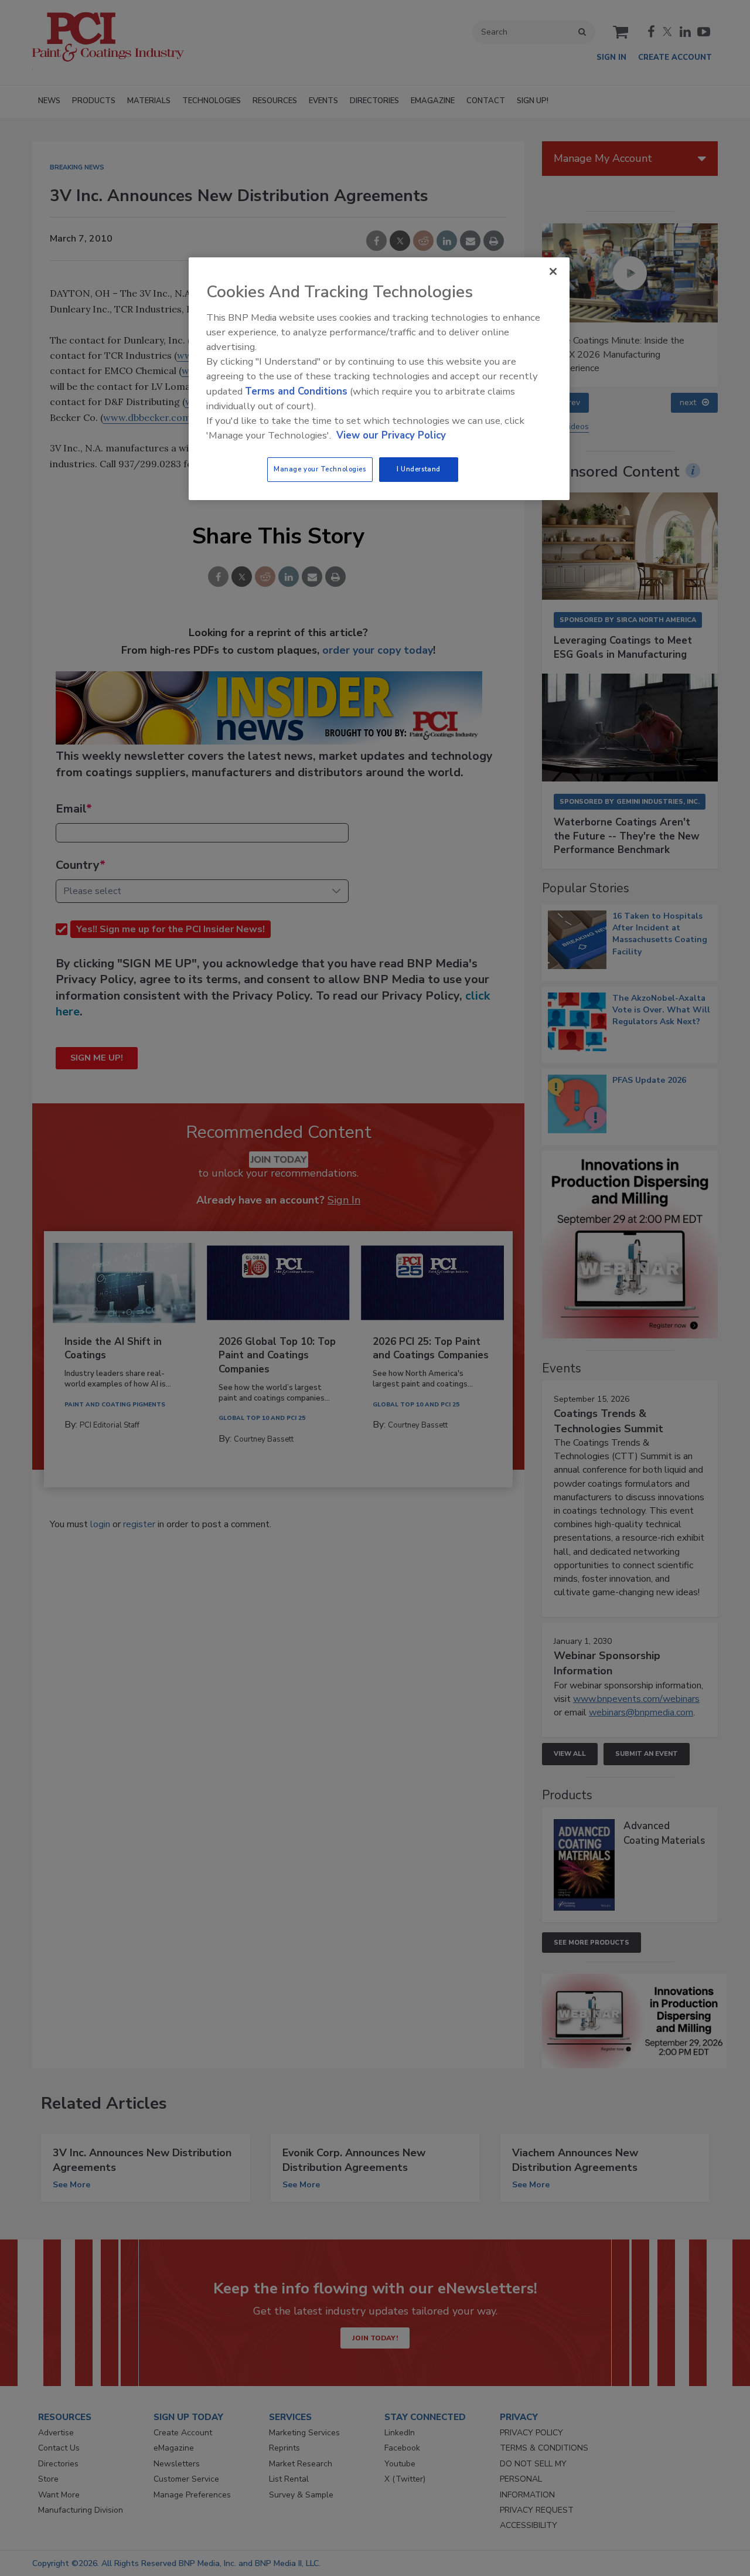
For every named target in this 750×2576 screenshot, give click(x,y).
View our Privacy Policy (391, 435)
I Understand (419, 469)
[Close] (553, 271)
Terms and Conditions (296, 391)
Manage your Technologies (320, 469)
